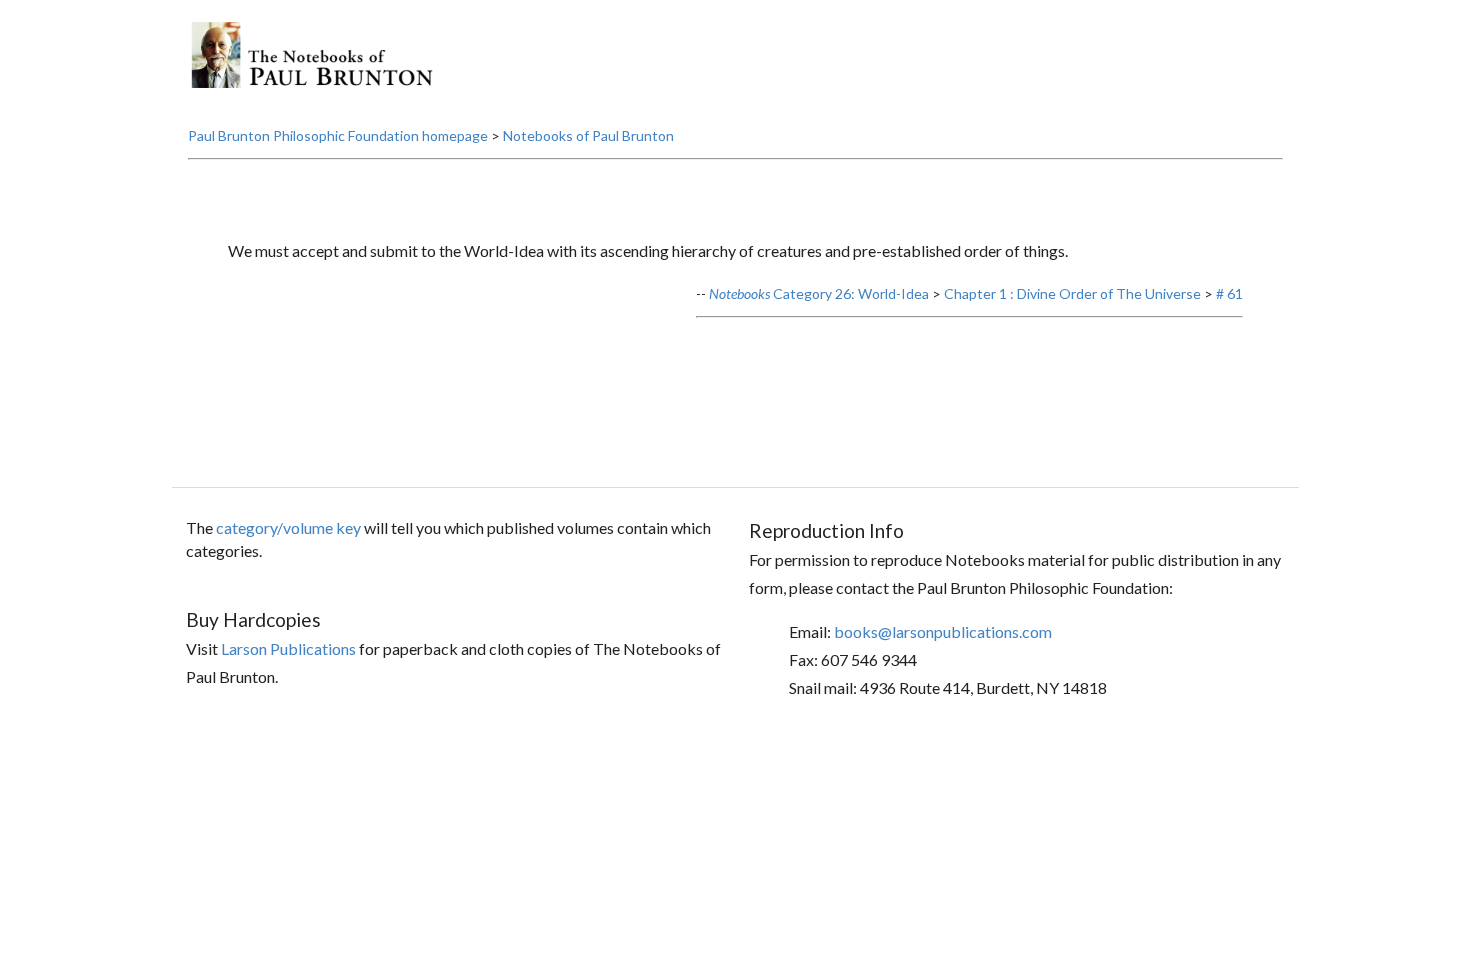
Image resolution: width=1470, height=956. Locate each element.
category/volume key (288, 527)
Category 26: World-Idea (819, 293)
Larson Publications (288, 648)
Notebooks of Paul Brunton (588, 135)
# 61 (1229, 293)
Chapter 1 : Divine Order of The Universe (1072, 293)
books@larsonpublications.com (943, 631)
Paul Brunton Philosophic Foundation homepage (338, 135)
